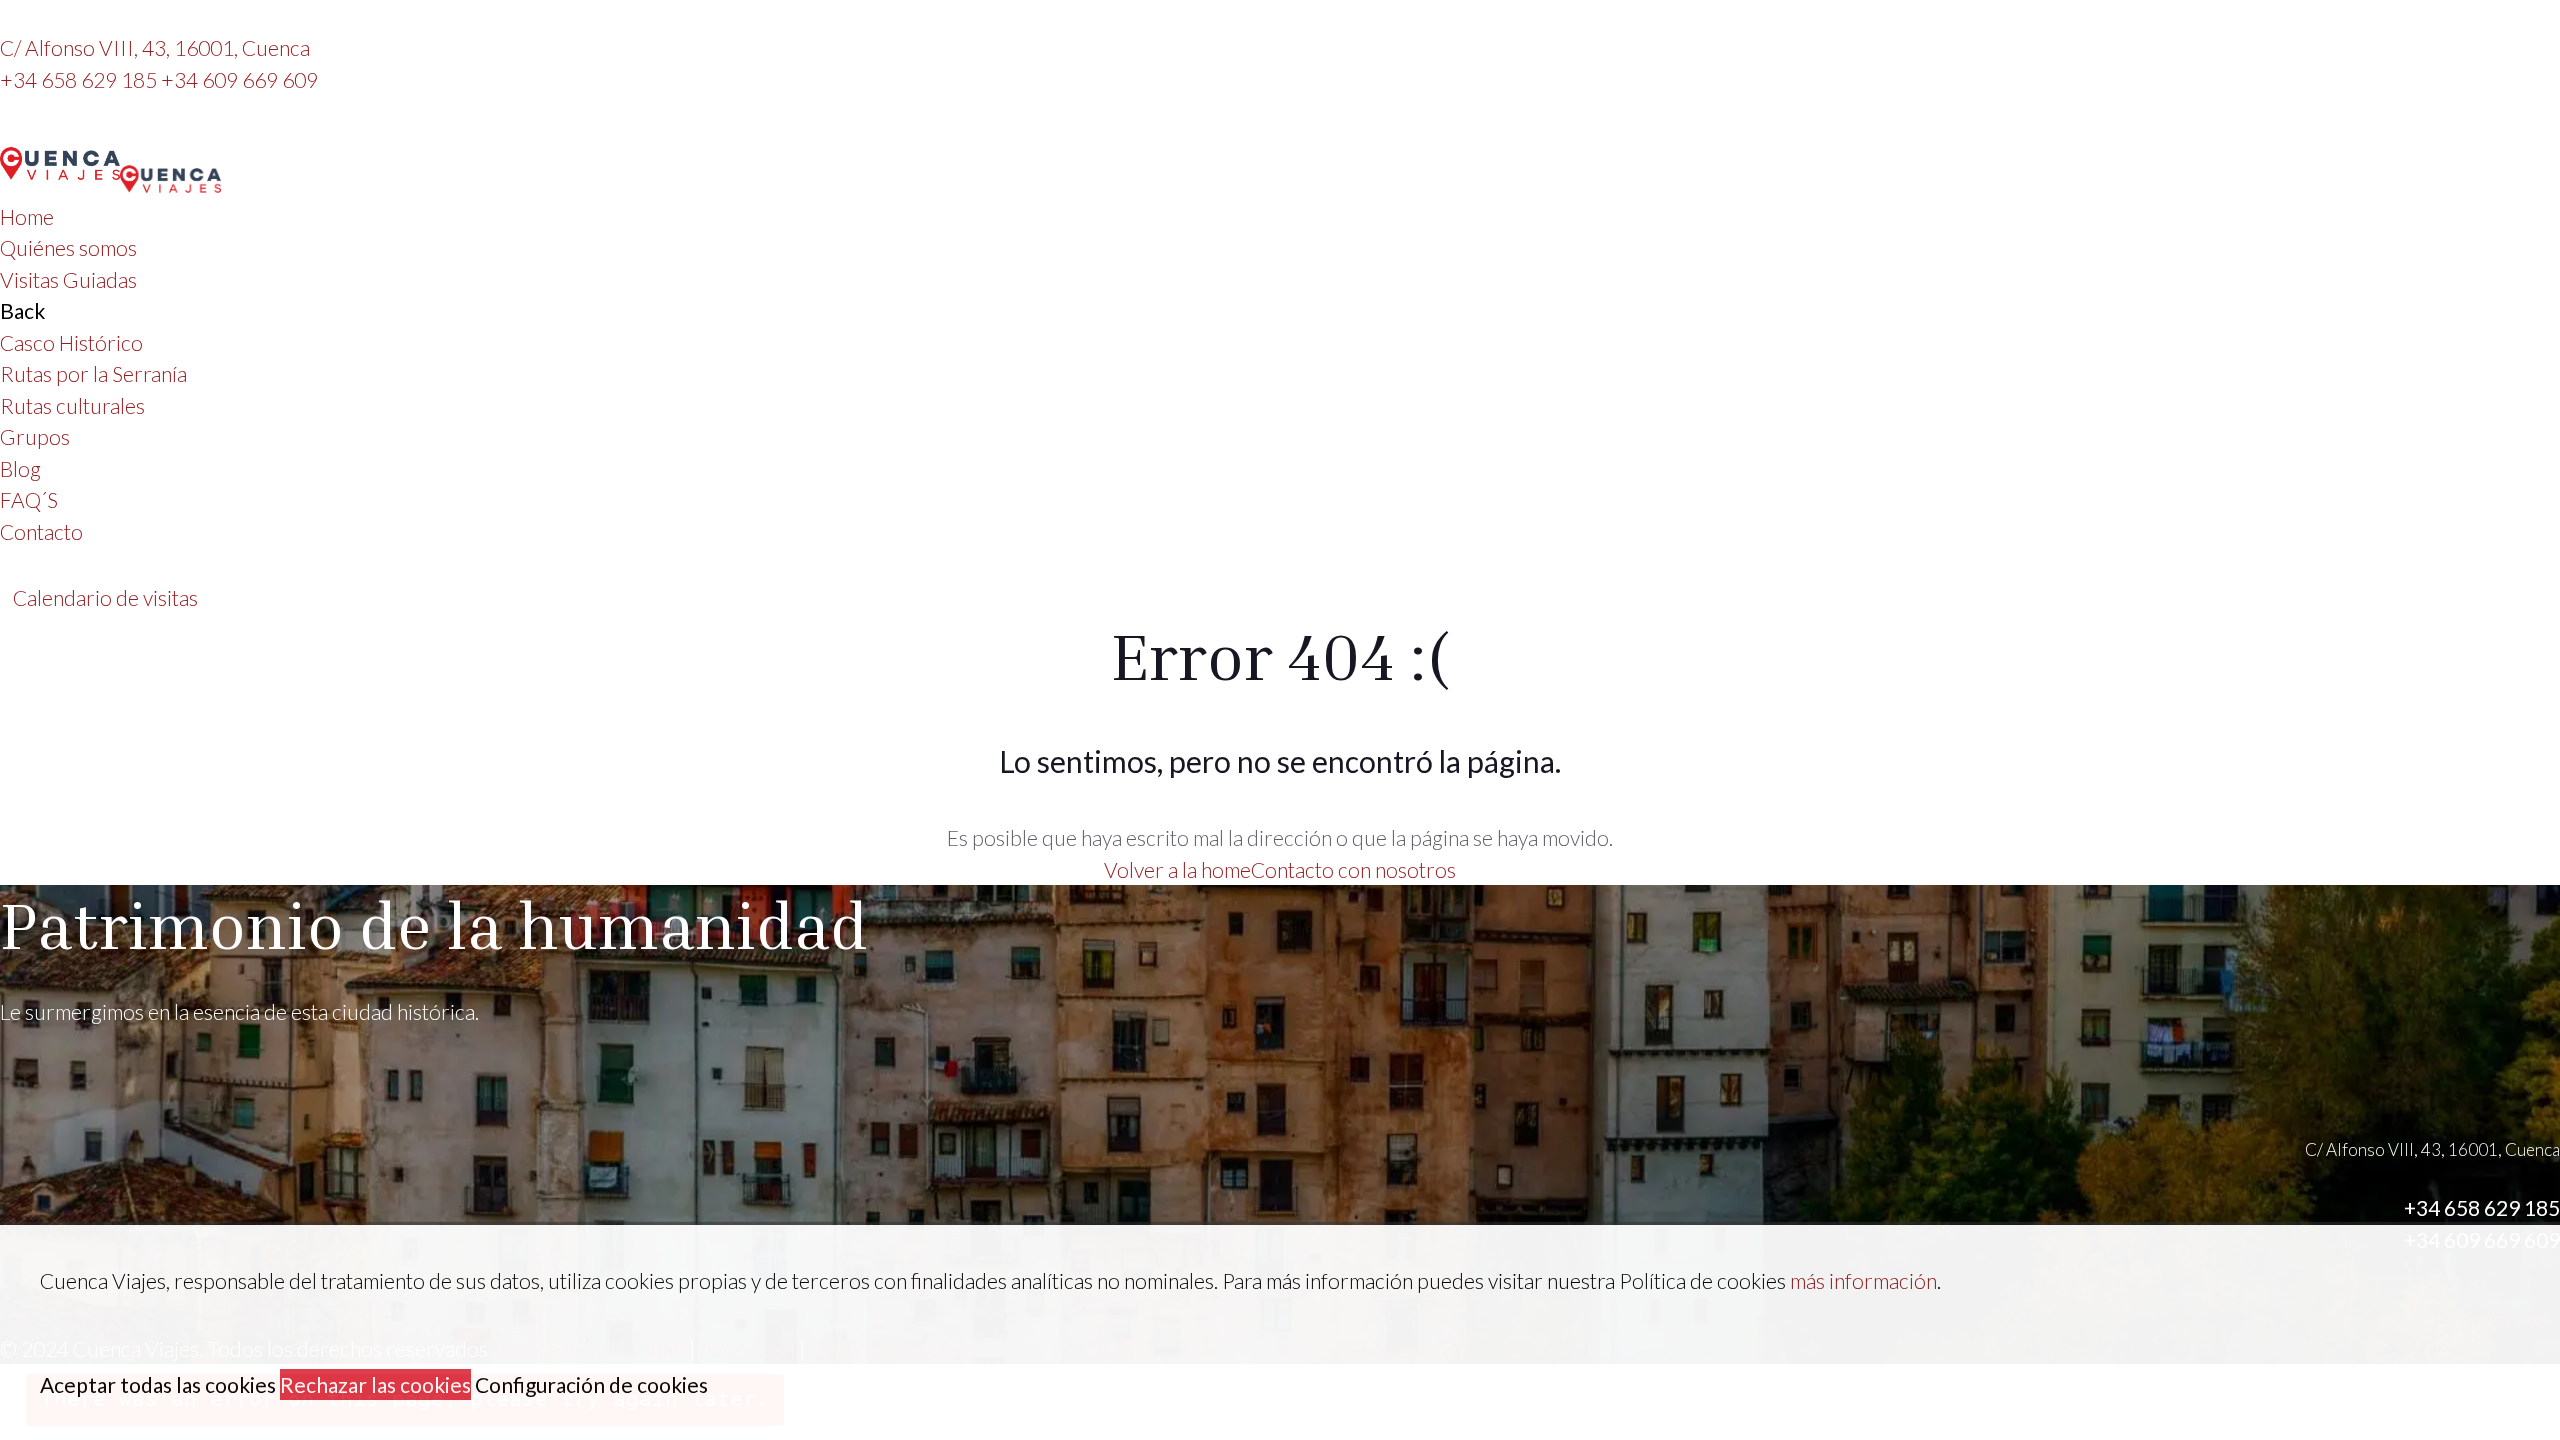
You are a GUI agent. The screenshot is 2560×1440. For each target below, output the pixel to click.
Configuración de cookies (591, 1384)
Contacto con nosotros (1353, 869)
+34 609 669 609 (239, 79)
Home (27, 216)
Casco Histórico (71, 342)
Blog (20, 468)
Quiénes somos (68, 247)
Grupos (35, 436)
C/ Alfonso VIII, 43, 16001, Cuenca (155, 47)
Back (22, 310)
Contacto (41, 531)
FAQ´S (29, 499)
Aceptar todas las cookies (158, 1384)
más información (1863, 1280)
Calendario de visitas (105, 597)
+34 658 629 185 (80, 79)
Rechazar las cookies (375, 1384)
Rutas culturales (72, 405)
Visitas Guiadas (68, 279)
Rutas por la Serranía (93, 373)
